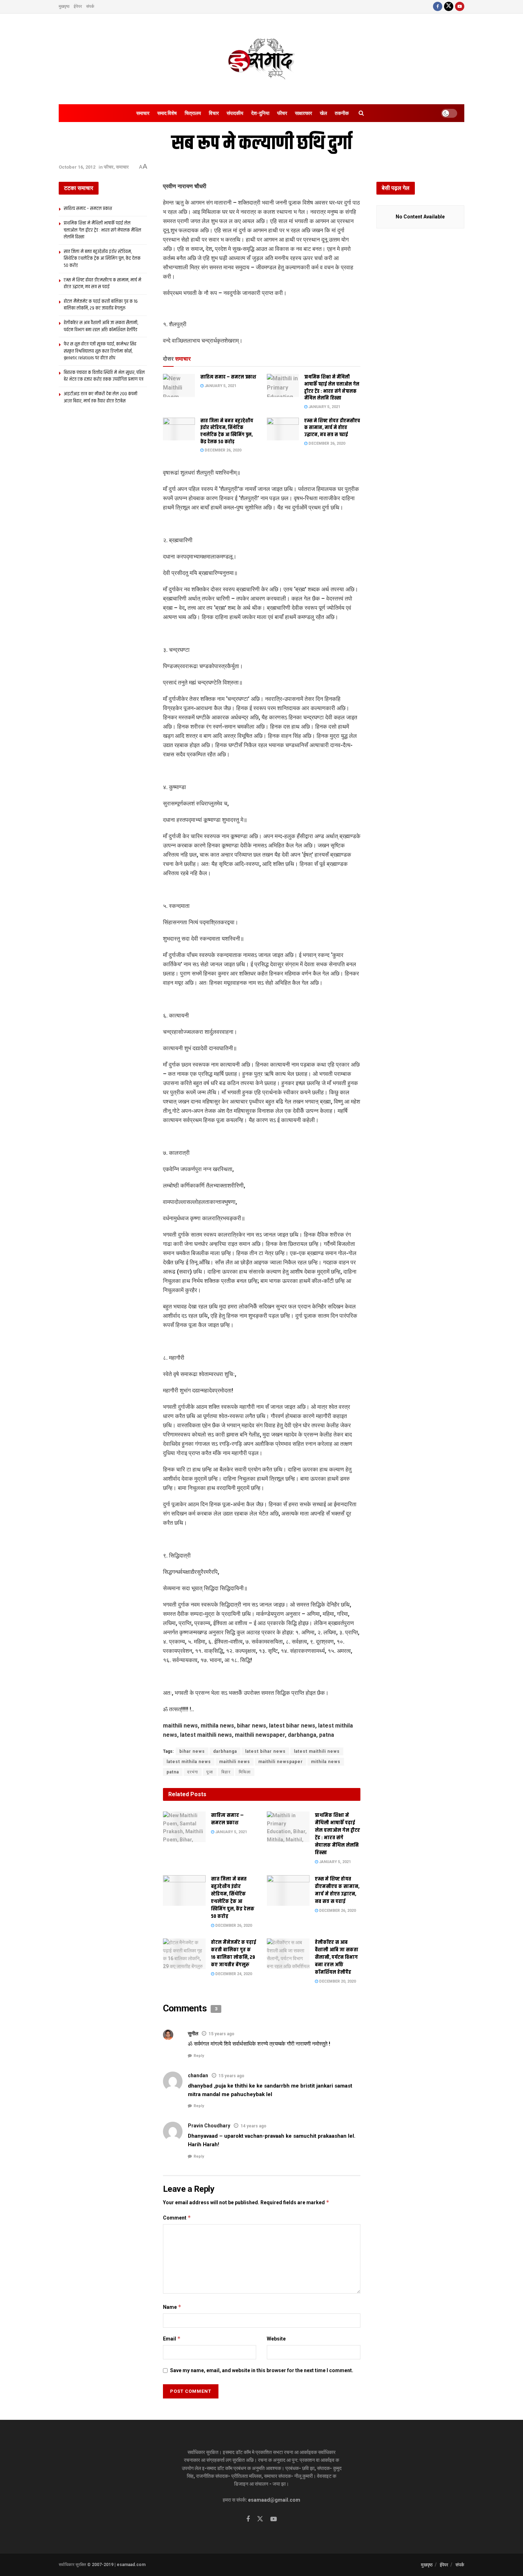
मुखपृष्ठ (64, 6)
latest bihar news (265, 1751)
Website (276, 2339)
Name (172, 2307)
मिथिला (245, 1772)
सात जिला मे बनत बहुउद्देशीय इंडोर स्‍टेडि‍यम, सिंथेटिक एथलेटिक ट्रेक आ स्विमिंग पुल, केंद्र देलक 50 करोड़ (227, 431)
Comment (177, 2218)
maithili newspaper (281, 1762)
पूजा (210, 1772)
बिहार (226, 1772)
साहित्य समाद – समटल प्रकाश (228, 377)
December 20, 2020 (337, 1981)
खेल (323, 113)
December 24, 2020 (233, 1974)
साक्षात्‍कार (303, 113)
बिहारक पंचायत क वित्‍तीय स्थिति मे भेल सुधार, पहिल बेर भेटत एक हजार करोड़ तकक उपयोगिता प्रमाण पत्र (104, 376)
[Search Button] (361, 113)
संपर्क (90, 6)
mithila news (326, 1762)
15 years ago (221, 2034)
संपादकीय (235, 113)
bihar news (192, 1751)
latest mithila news (189, 1762)
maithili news (235, 1762)
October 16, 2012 (77, 167)
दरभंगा (193, 1772)
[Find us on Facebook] (438, 7)
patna (173, 1772)
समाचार (143, 113)
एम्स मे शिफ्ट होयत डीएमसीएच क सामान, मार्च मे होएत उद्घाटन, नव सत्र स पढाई (332, 428)
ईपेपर (78, 6)
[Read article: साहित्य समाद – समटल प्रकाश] (179, 385)
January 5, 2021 (220, 386)
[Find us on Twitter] (449, 7)
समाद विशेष (167, 113)
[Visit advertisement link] (262, 310)
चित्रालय (193, 113)
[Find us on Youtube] (460, 7)
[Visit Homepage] (261, 59)
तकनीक (342, 113)
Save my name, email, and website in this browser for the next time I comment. (262, 2370)
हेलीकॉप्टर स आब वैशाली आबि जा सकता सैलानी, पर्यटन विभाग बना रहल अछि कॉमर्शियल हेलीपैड (337, 1957)
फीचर (282, 113)
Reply (199, 2056)
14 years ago (253, 2126)
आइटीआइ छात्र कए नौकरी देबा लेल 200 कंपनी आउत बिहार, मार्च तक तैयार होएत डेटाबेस (101, 397)
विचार (214, 113)
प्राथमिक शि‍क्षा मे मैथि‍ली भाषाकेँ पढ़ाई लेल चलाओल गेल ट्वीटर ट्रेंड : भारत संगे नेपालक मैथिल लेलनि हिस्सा (332, 388)
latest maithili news (317, 1751)
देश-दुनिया (260, 113)
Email (172, 2339)
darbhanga (225, 1751)
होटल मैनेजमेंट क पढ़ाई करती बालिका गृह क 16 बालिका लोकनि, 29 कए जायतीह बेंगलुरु (234, 1953)
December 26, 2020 (222, 450)
